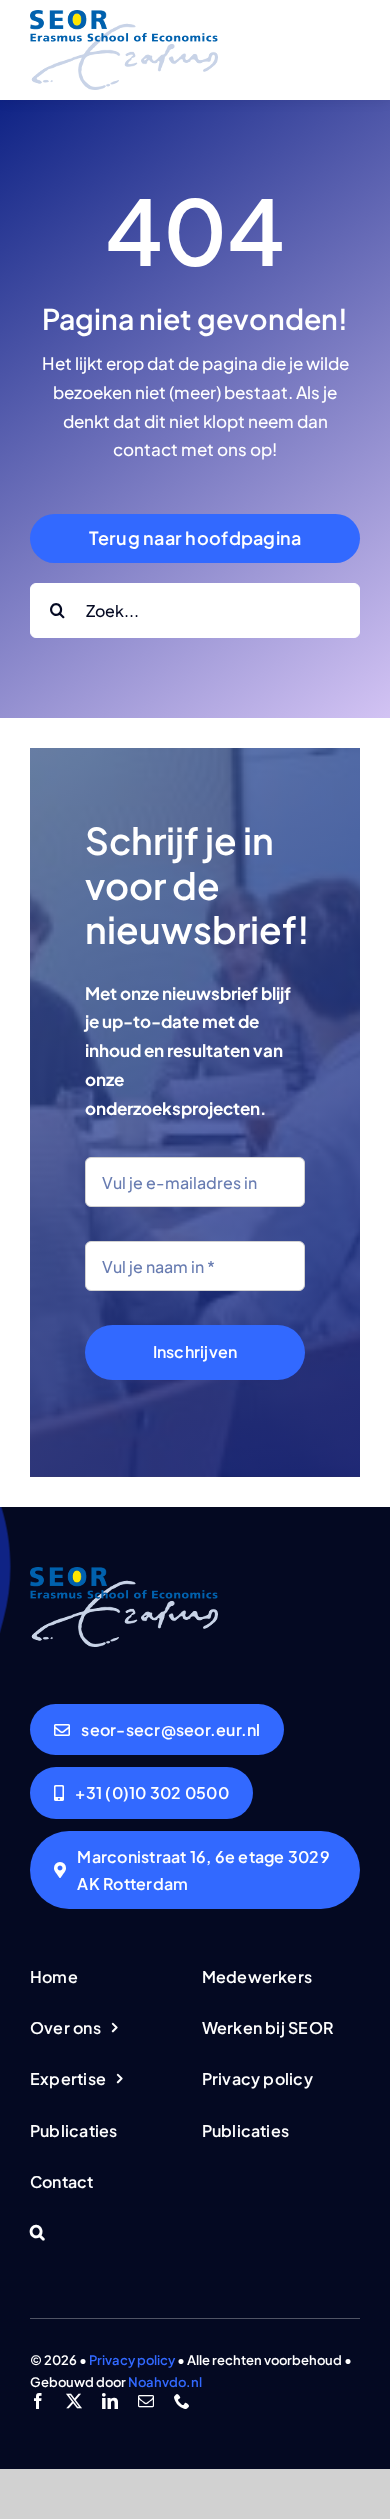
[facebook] (38, 2401)
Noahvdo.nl (165, 2382)
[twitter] (74, 2401)
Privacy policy (132, 2360)
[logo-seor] (124, 18)
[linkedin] (110, 2401)
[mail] (146, 2401)
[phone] (182, 2401)
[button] (109, 2233)
